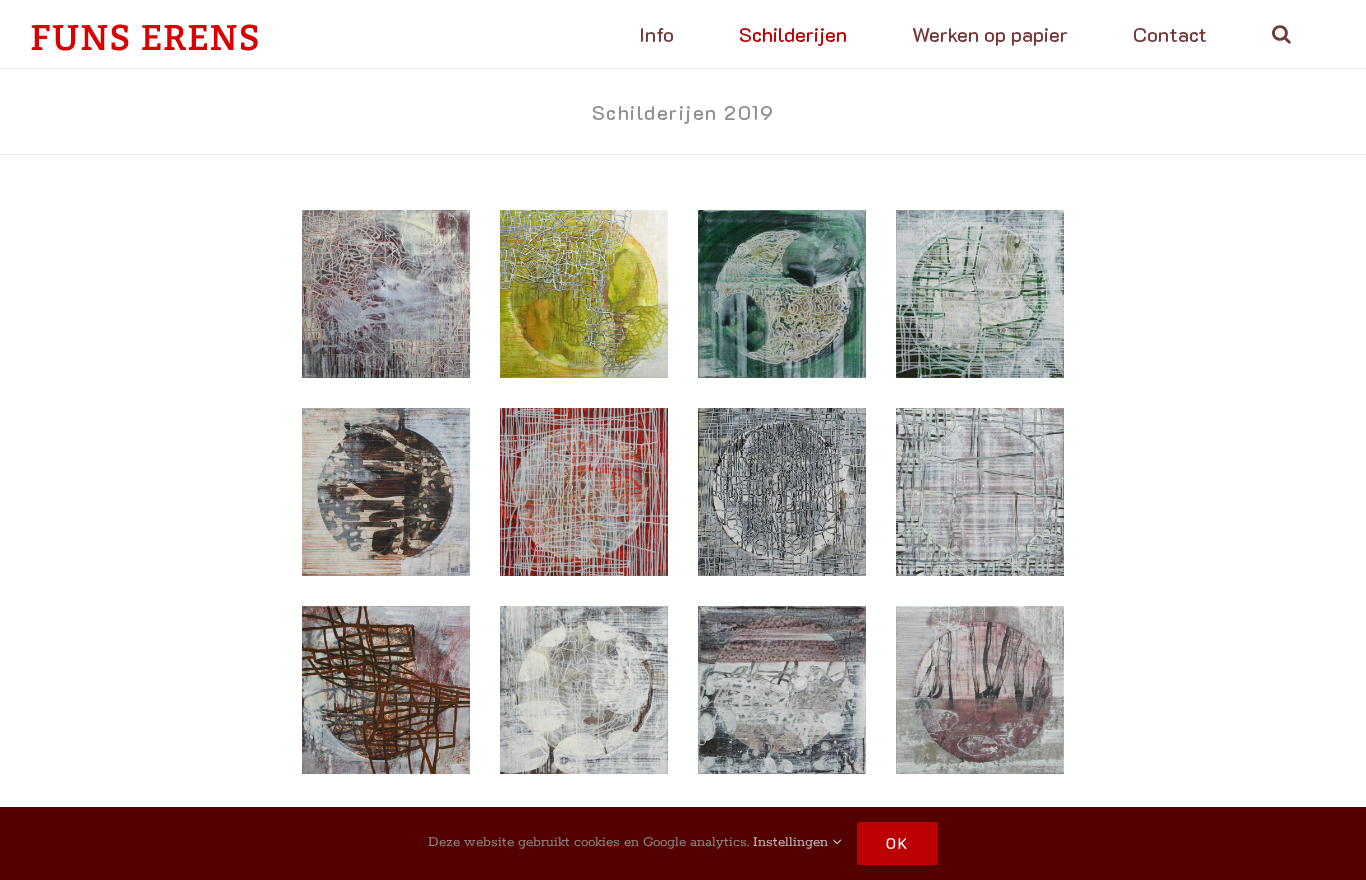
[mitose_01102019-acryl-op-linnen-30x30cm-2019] (782, 690)
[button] (1281, 34)
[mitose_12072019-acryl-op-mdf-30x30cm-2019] (782, 492)
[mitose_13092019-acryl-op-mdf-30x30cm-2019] (584, 492)
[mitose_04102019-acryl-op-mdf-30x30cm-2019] (584, 690)
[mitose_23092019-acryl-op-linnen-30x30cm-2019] (980, 690)
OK (897, 843)
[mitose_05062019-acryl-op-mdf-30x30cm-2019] (386, 690)
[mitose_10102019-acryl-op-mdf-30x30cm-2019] (980, 492)
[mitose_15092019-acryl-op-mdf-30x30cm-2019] (386, 492)
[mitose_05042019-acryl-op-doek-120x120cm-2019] (386, 294)
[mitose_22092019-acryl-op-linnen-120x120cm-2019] (584, 294)
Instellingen (792, 842)
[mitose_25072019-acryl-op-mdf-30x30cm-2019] (782, 294)
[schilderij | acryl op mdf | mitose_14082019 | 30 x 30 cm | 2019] (980, 294)
